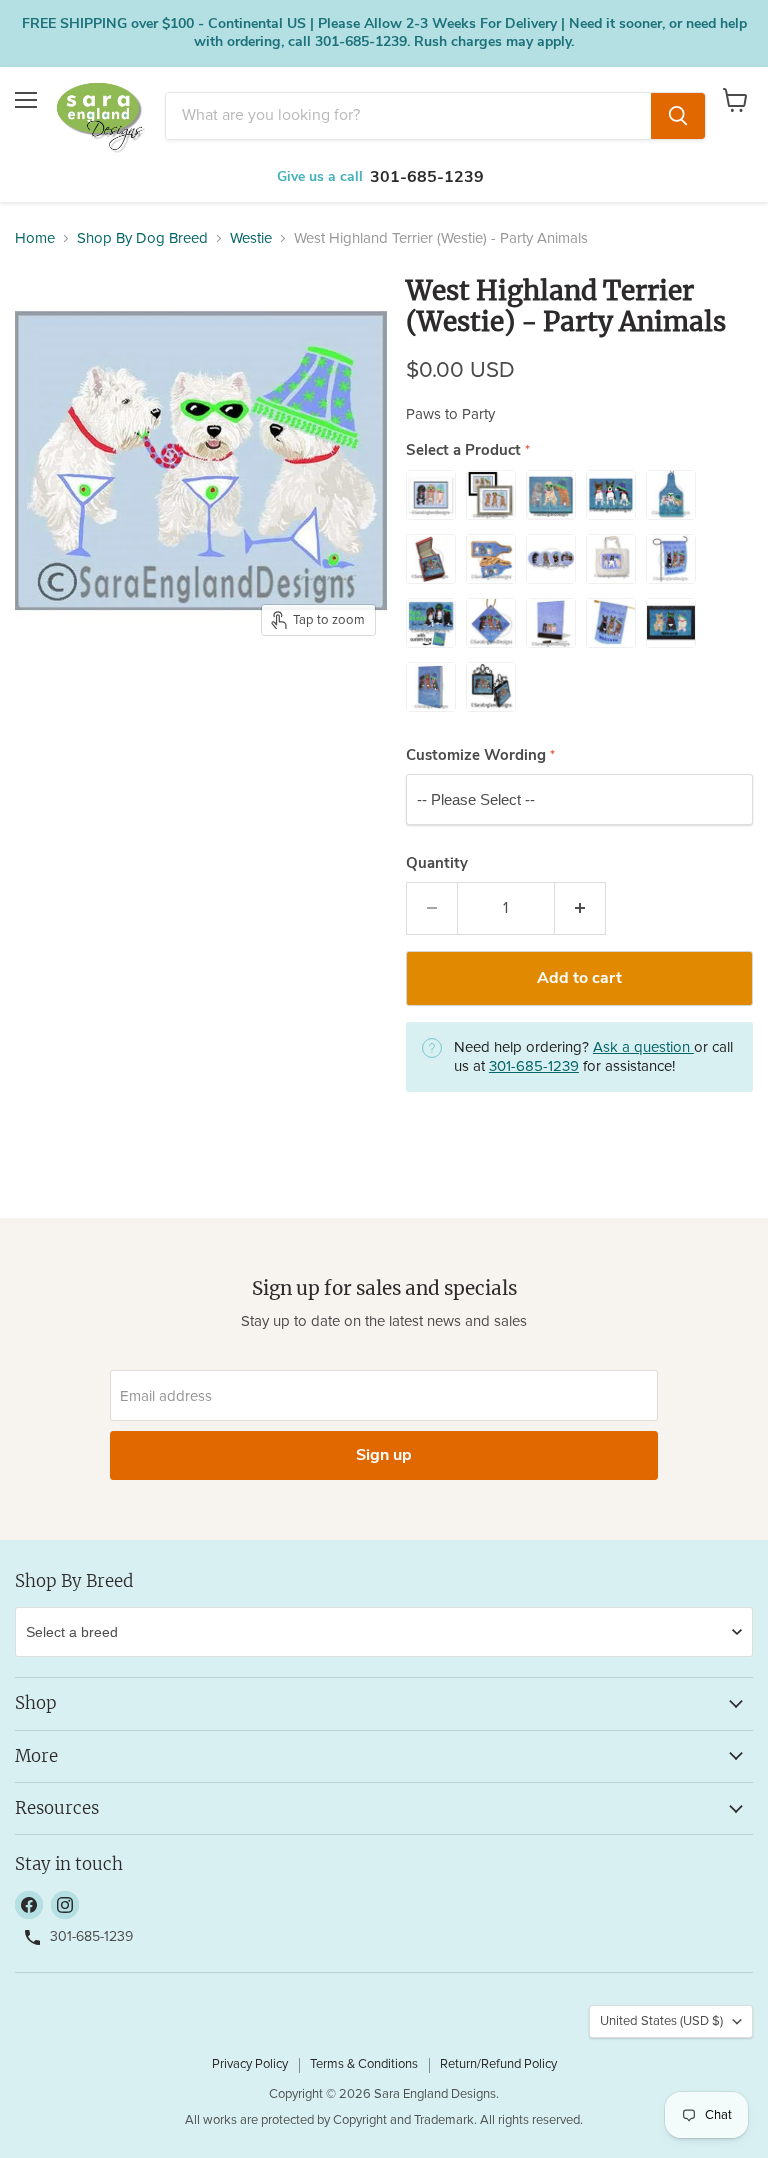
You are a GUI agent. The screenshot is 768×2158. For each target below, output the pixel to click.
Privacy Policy (250, 2064)
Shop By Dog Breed (142, 238)
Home (35, 238)
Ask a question (643, 1047)
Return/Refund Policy (498, 2064)
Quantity (437, 863)
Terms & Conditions (364, 2064)
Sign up (384, 1455)
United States (661, 2021)
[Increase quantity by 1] (580, 908)
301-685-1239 (427, 177)
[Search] (678, 116)
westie (251, 238)
